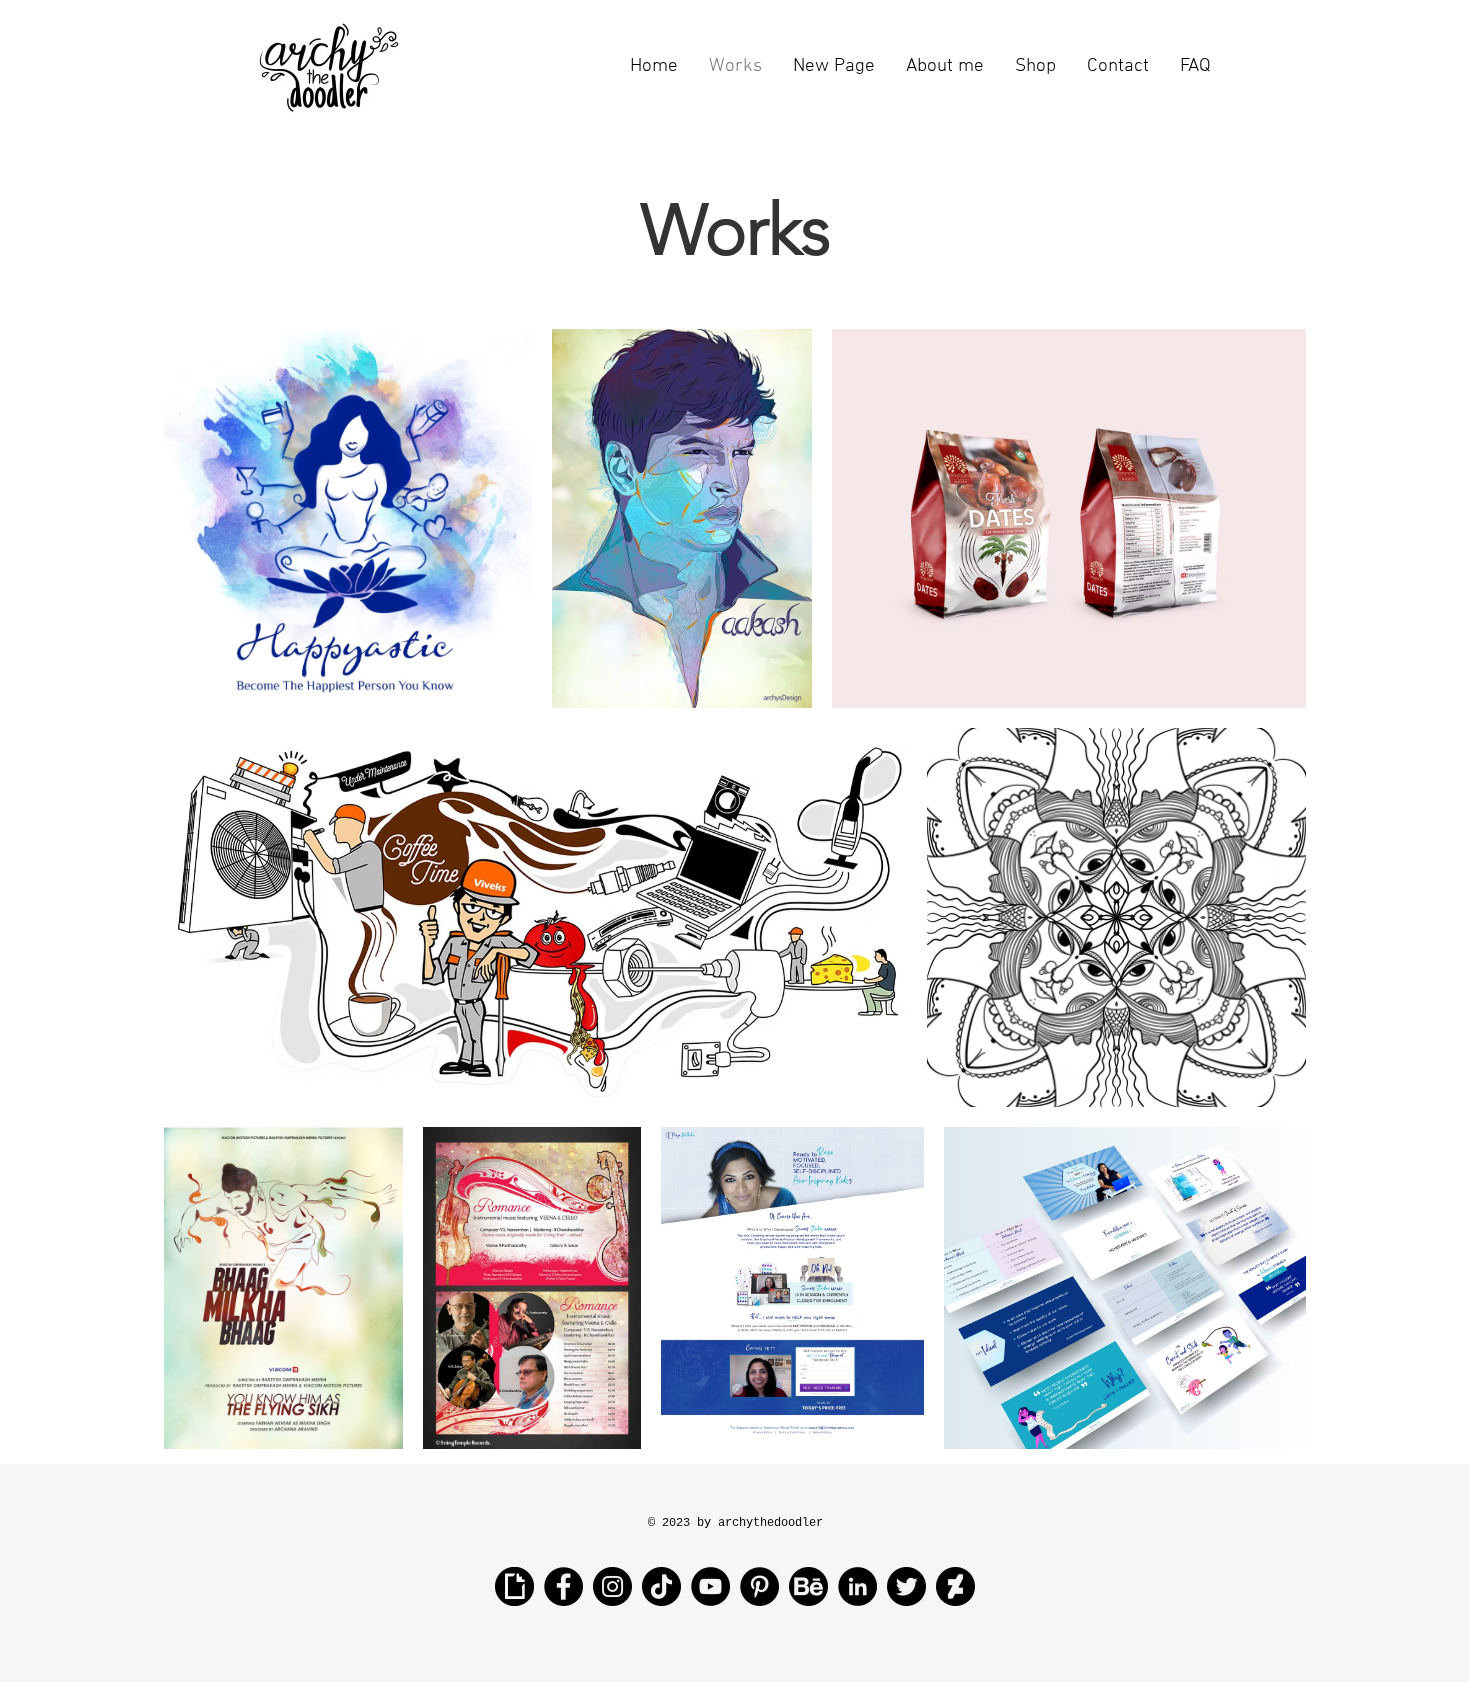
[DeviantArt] (955, 1586)
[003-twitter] (906, 1586)
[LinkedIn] (857, 1586)
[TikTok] (661, 1586)
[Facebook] (563, 1586)
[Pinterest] (759, 1586)
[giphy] (514, 1586)
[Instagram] (612, 1586)
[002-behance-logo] (808, 1586)
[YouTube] (710, 1586)
